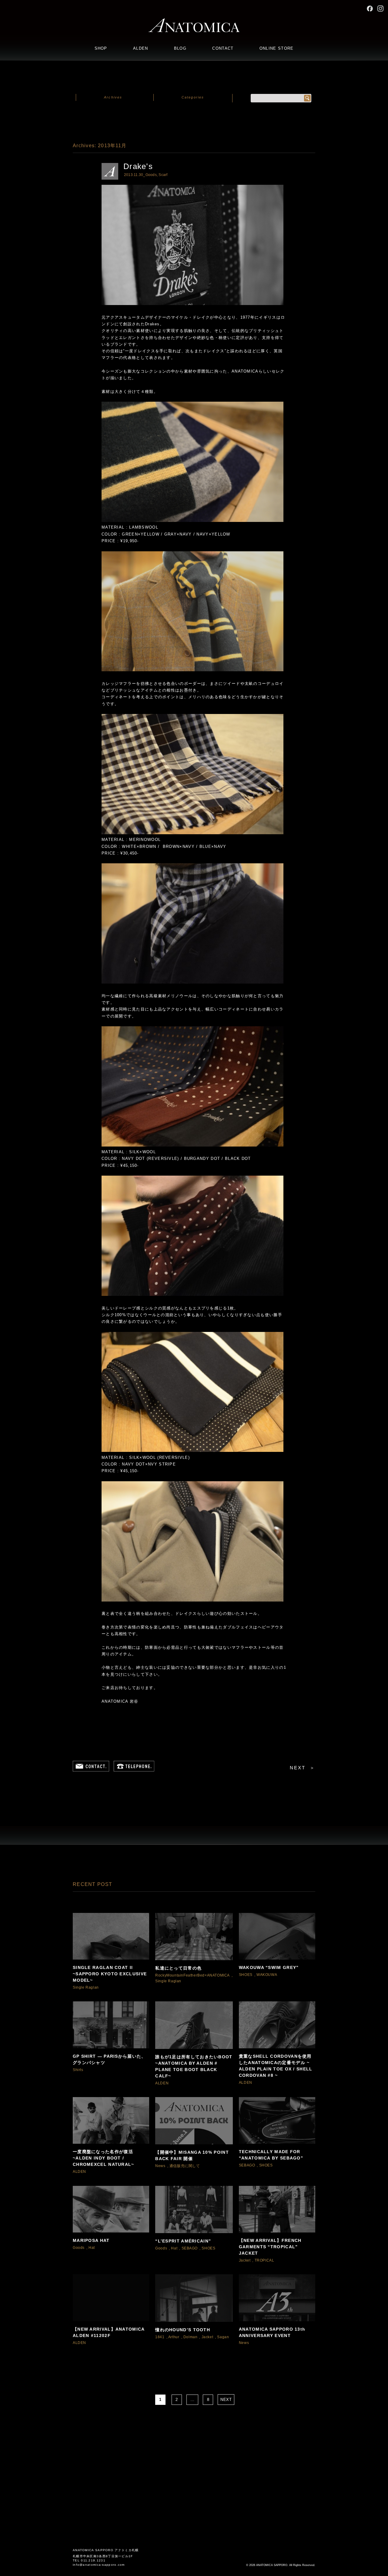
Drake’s (138, 166)
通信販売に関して (185, 2166)
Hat (92, 2248)
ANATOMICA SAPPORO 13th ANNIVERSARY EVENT (272, 2332)
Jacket (245, 2260)
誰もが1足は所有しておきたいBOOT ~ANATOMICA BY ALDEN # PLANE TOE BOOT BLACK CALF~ (194, 2066)
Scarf (163, 175)
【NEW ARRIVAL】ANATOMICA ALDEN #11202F (109, 2332)
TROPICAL (264, 2260)
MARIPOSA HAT (91, 2240)
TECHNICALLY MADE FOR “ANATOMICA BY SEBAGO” (271, 2155)
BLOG (180, 48)
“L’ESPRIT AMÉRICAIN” (183, 2241)
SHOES (246, 1975)
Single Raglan (86, 1987)
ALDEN (141, 48)
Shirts (78, 2070)
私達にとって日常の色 (178, 1968)
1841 (160, 2337)
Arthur (174, 2337)
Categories (193, 97)
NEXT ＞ (303, 1768)
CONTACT (223, 48)
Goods (151, 175)
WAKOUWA (267, 1975)
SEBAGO (247, 2165)
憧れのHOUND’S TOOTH (183, 2330)
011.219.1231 (93, 2560)
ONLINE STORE (277, 48)
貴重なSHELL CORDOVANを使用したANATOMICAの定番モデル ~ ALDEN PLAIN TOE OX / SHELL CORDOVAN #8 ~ (276, 2066)
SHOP (101, 48)
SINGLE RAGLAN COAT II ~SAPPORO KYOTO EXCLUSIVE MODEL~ (110, 1974)
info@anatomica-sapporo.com (99, 2565)
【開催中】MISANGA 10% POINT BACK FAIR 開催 (192, 2155)
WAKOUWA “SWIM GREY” (269, 1967)
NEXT (226, 2400)
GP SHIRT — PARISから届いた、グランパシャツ (109, 2059)
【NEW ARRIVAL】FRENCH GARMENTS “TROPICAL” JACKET (270, 2247)
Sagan (223, 2337)
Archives (113, 97)
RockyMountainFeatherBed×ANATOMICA (192, 1975)
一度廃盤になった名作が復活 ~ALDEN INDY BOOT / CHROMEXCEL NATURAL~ (104, 2158)
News (160, 2166)
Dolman (191, 2337)
